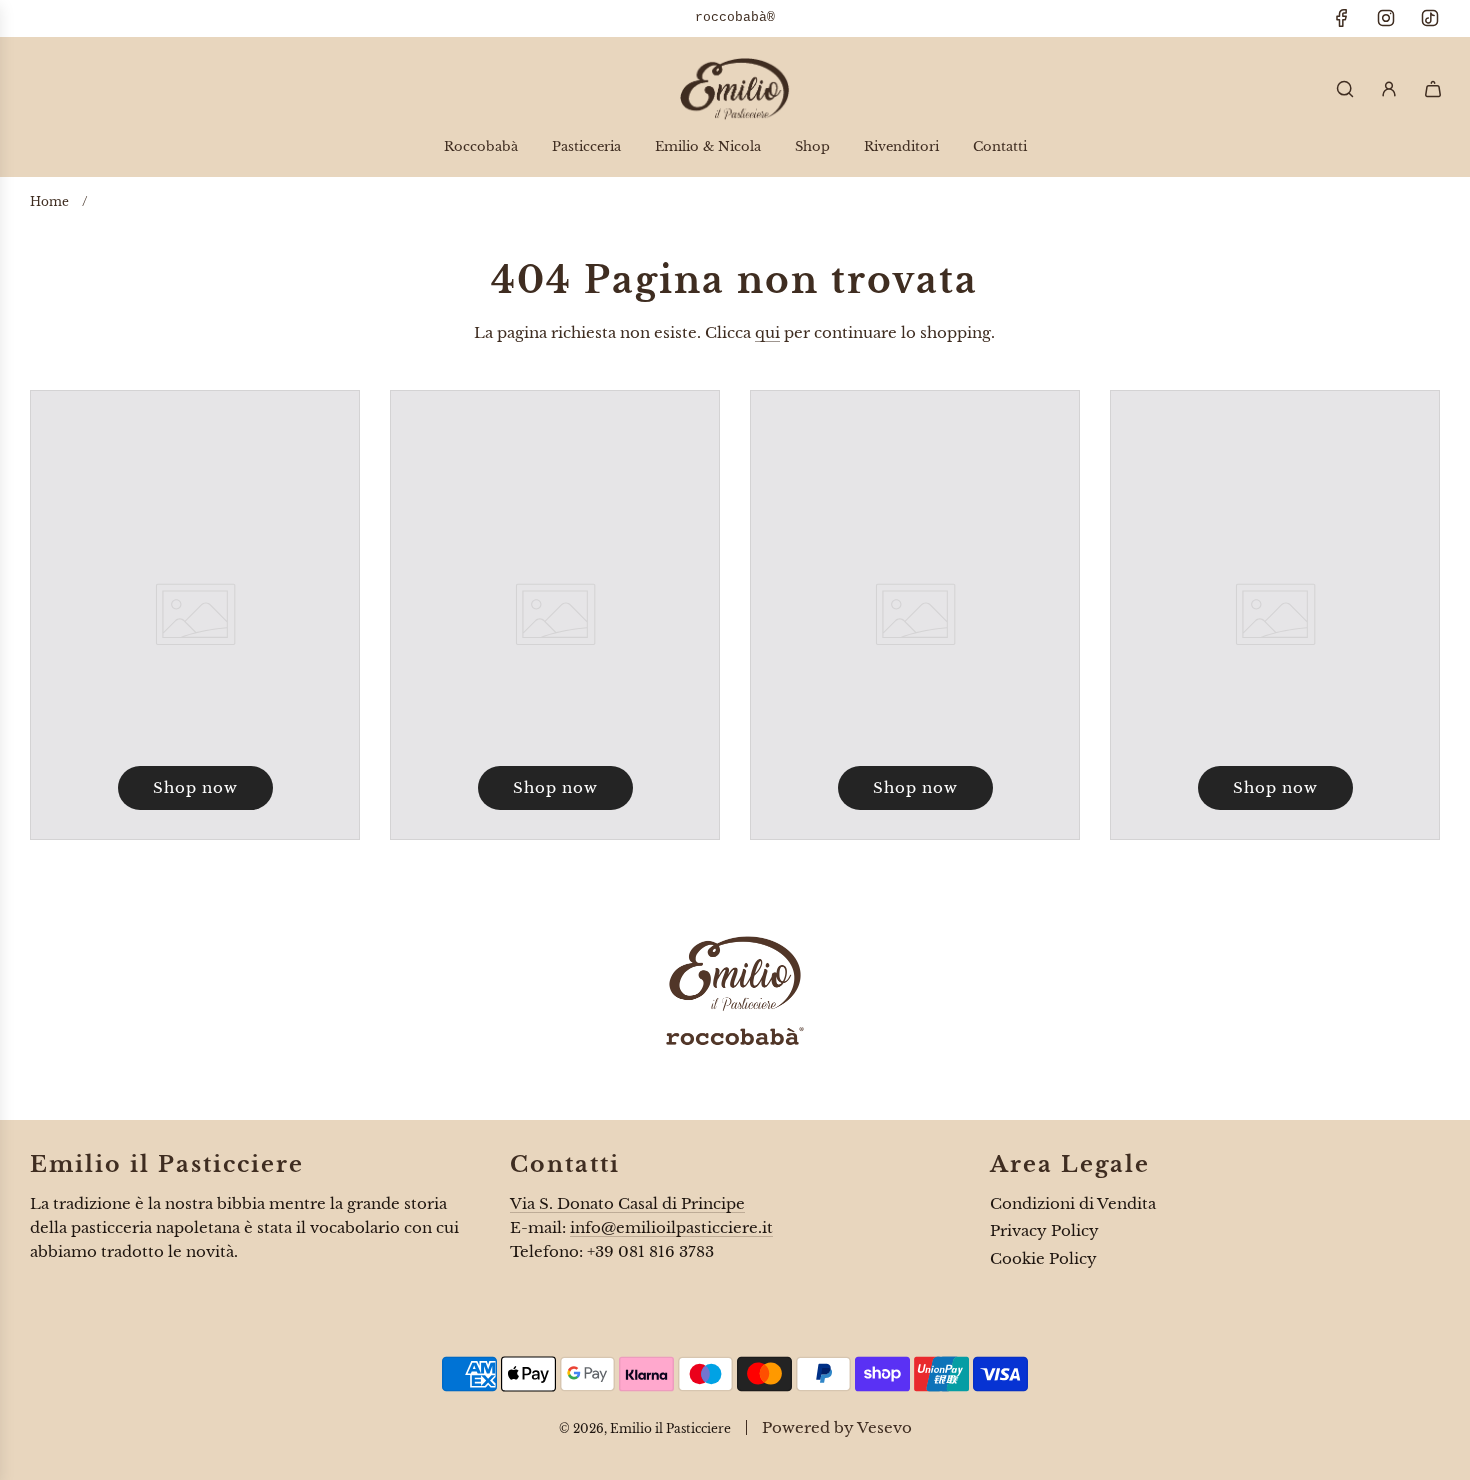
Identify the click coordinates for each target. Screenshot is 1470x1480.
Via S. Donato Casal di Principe (627, 1203)
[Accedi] (1389, 89)
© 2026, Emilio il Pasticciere (645, 1428)
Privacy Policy (1044, 1230)
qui (767, 332)
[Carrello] (1433, 89)
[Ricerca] (1345, 89)
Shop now (195, 787)
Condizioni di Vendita (1073, 1203)
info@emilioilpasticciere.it (671, 1227)
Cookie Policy (1043, 1258)
